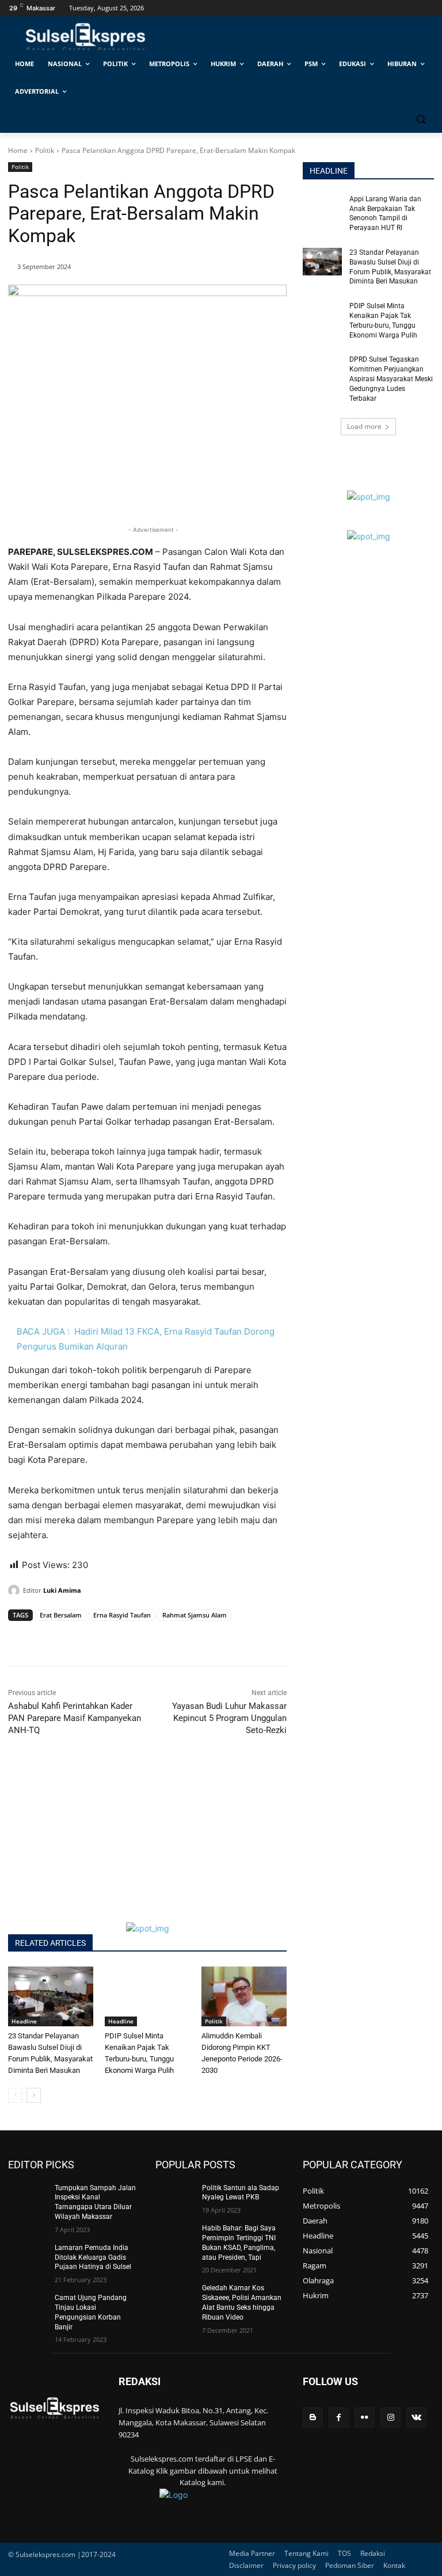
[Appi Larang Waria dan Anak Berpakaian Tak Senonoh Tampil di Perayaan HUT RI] (322, 208)
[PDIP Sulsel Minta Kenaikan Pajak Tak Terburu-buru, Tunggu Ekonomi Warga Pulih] (147, 1996)
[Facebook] (20, 1637)
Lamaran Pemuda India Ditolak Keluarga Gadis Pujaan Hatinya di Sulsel (93, 2257)
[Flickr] (365, 2418)
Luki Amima (62, 1590)
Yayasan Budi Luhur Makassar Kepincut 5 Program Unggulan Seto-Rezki (229, 1718)
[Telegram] (99, 1637)
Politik (45, 150)
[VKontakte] (416, 2418)
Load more (364, 426)
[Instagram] (390, 2418)
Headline (24, 2021)
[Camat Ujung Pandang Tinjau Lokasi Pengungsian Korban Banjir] (28, 2307)
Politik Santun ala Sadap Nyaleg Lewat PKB (241, 2193)
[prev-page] (15, 2095)
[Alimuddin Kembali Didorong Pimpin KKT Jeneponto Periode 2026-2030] (244, 1996)
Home (18, 150)
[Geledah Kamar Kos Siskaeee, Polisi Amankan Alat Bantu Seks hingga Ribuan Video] (175, 2297)
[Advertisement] (147, 1842)
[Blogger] (313, 2418)
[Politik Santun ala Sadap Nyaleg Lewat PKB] (175, 2197)
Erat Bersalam (61, 1615)
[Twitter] (46, 1637)
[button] (420, 119)
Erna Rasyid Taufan (122, 1615)
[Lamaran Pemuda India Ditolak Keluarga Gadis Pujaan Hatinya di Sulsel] (28, 2257)
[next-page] (34, 2095)
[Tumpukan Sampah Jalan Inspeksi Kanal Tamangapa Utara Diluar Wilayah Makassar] (28, 2197)
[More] (126, 1637)
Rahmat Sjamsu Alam (195, 1615)
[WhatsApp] (73, 1637)
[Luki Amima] (16, 1590)
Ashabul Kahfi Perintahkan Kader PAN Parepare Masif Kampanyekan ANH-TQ (75, 1718)
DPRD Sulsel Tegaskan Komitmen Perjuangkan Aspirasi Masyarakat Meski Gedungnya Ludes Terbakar (391, 379)
